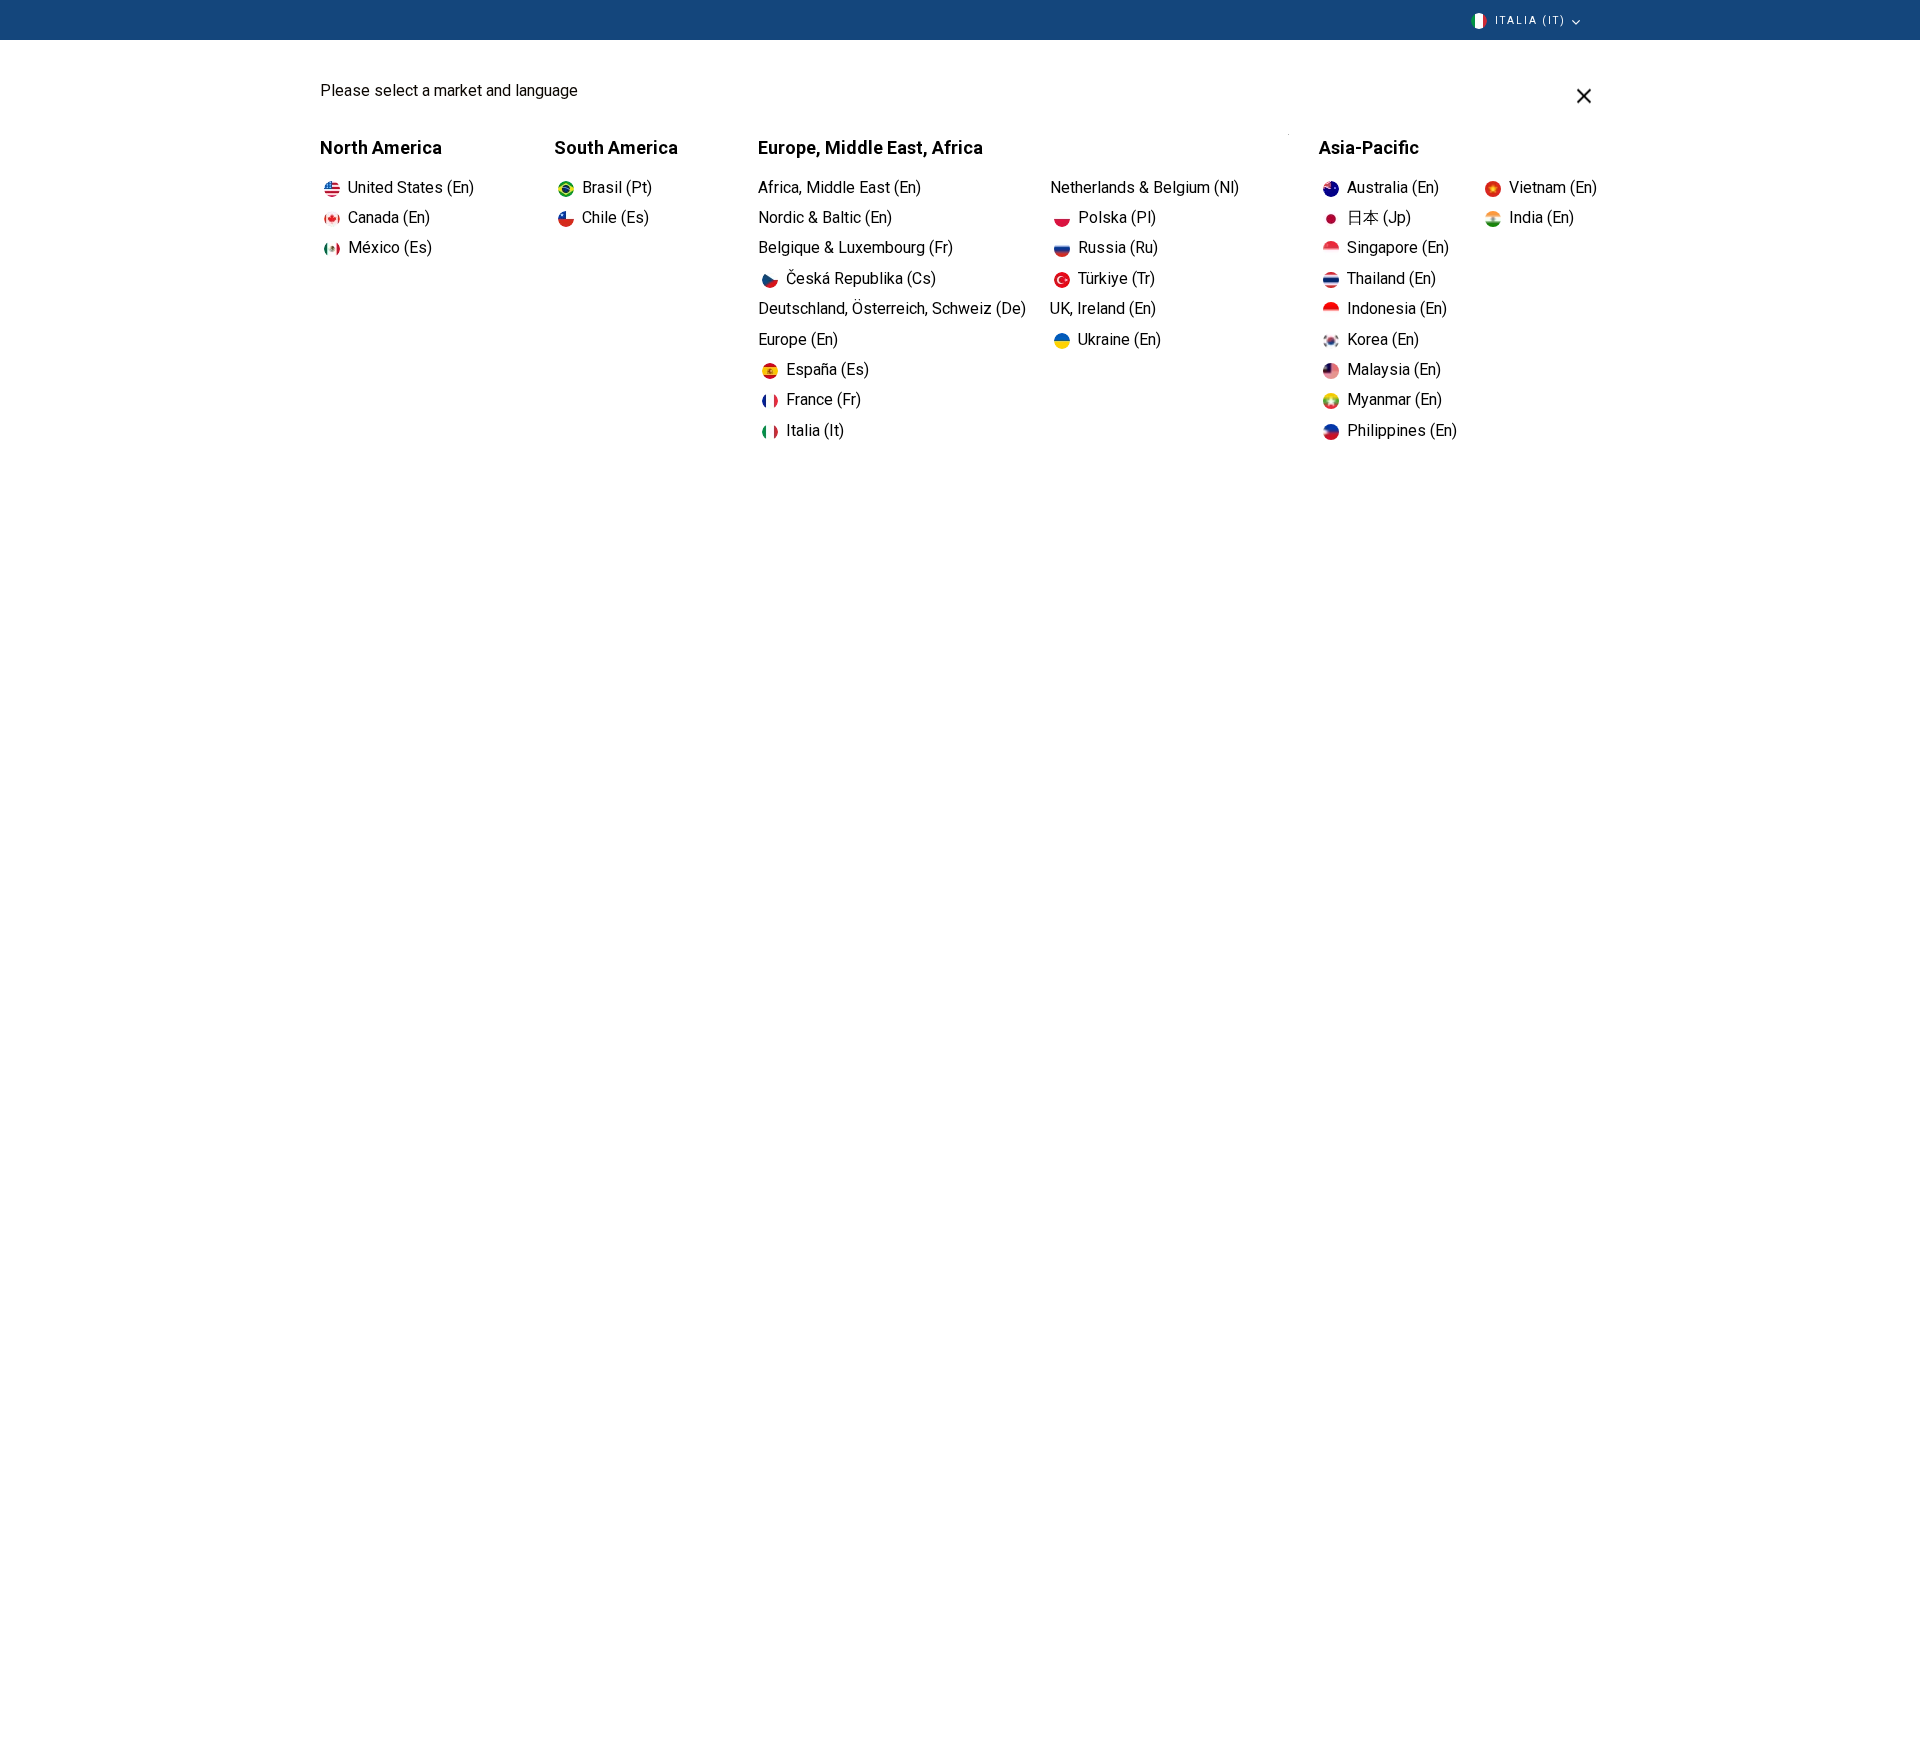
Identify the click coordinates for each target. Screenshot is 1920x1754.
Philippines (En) (1402, 430)
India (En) (1541, 217)
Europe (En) (798, 339)
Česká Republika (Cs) (861, 278)
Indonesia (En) (1397, 308)
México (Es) (390, 247)
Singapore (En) (1398, 247)
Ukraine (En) (1119, 339)
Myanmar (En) (1394, 399)
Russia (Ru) (1118, 247)
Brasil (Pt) (617, 187)
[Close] (1584, 96)
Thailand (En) (1391, 278)
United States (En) (411, 187)
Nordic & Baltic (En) (825, 217)
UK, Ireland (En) (1103, 308)
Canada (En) (389, 217)
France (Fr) (823, 399)
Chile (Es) (615, 217)
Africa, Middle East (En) (839, 187)
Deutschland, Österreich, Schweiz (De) (892, 308)
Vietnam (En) (1553, 187)
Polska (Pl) (1117, 217)
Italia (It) (1530, 20)
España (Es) (827, 369)
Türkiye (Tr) (1116, 278)
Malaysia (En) (1394, 369)
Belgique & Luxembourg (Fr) (855, 247)
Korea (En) (1383, 339)
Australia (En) (1393, 187)
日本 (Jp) (1379, 217)
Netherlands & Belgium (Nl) (1144, 187)
